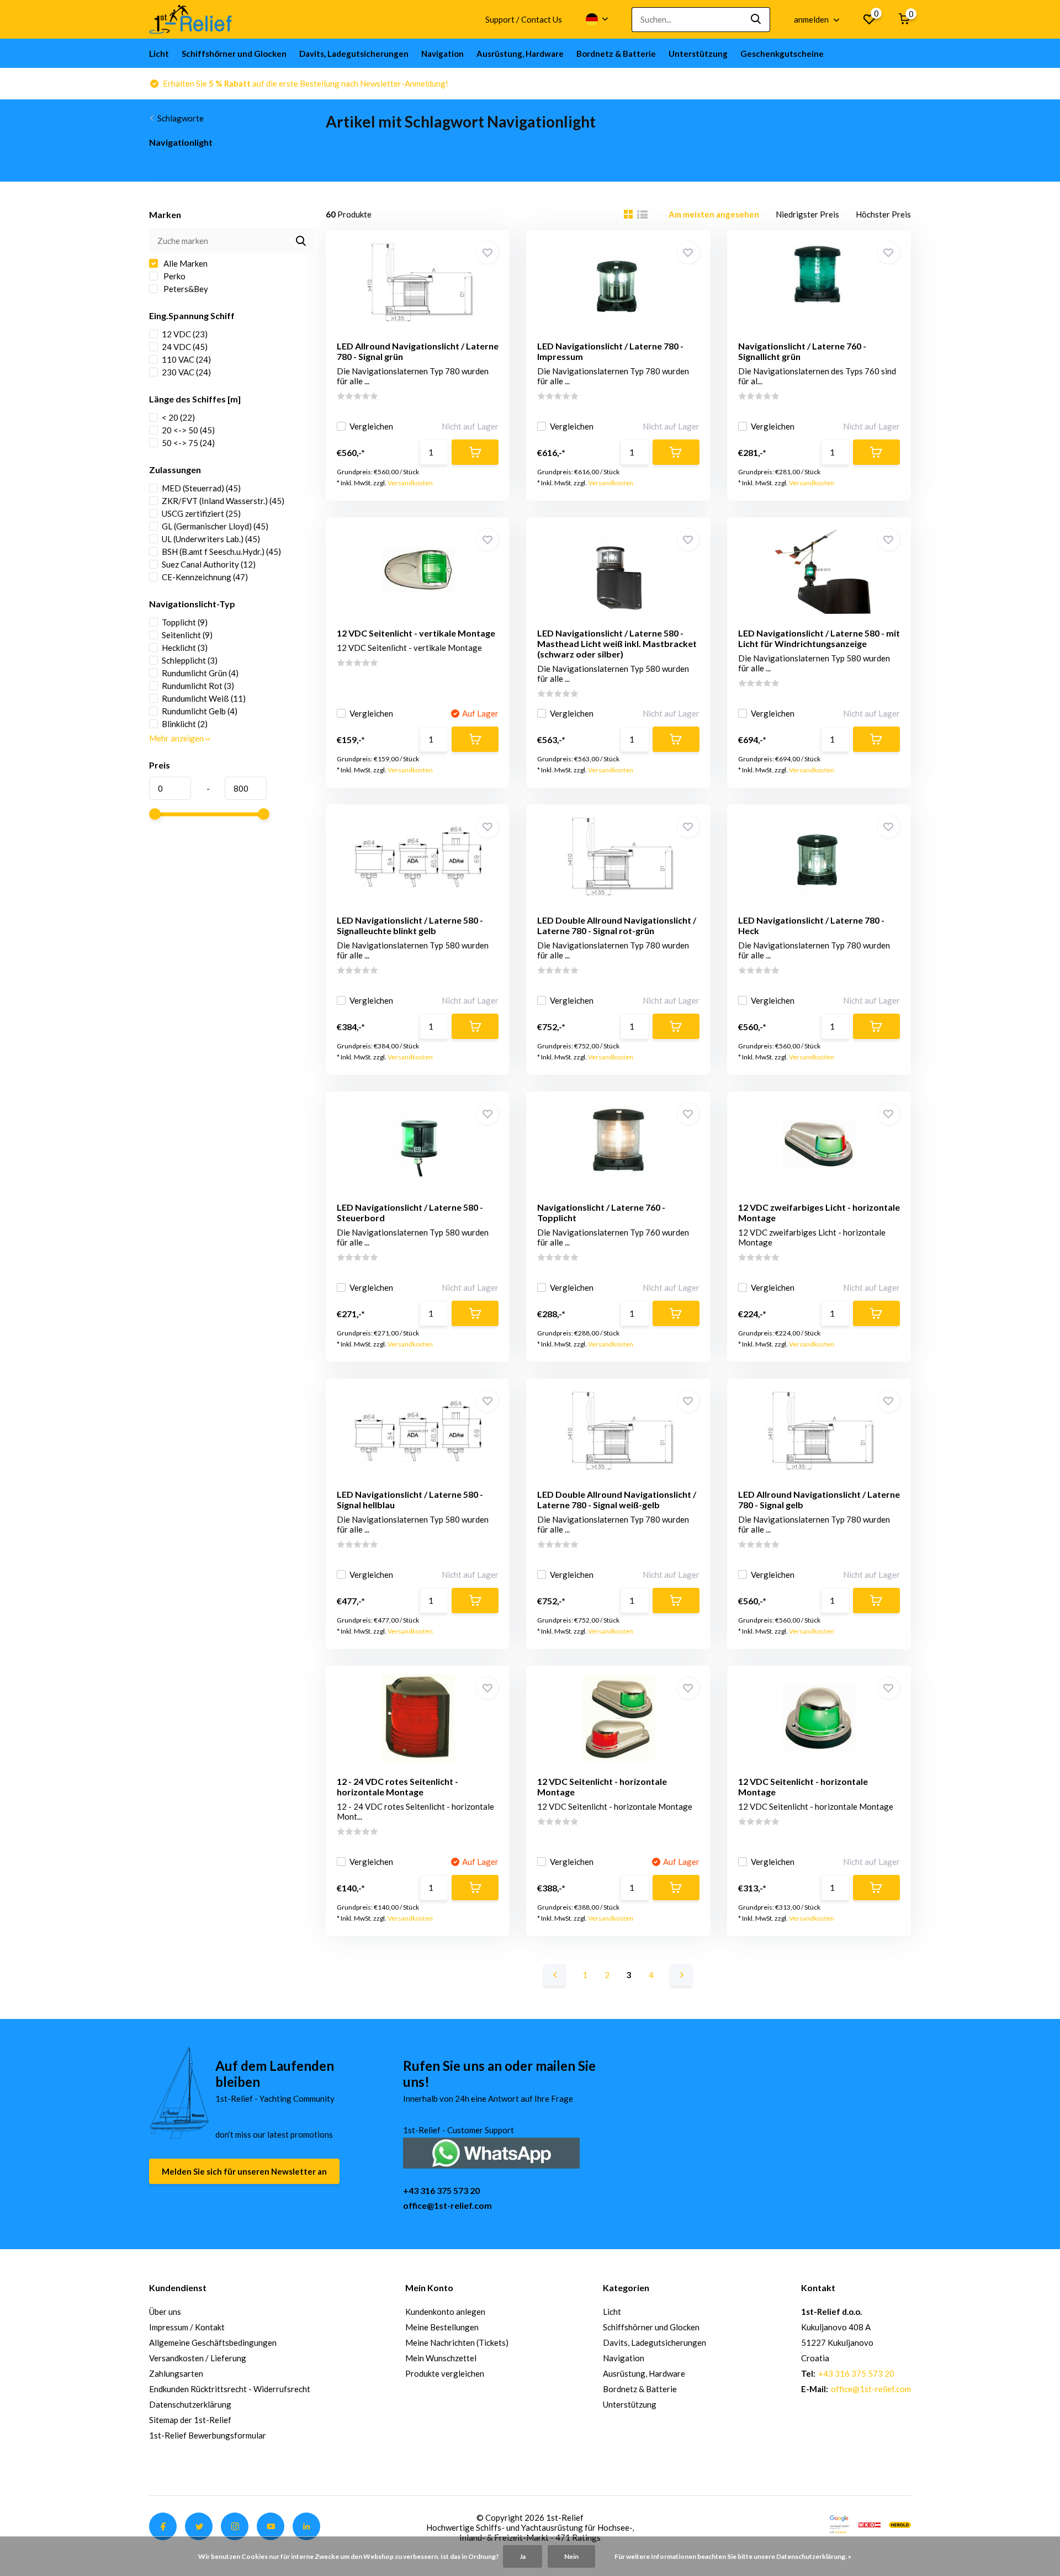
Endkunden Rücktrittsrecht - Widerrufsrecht (230, 2389)
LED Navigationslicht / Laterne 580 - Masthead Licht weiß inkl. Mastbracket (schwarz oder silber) (617, 643)
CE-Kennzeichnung (205, 577)
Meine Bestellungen (442, 2327)
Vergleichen (371, 426)
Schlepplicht (190, 660)
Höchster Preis (883, 214)
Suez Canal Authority (209, 564)
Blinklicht (185, 724)
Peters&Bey (185, 289)
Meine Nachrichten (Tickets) (457, 2342)
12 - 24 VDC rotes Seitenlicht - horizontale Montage (397, 1787)
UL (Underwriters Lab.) (211, 539)
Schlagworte (181, 118)
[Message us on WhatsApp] (491, 2152)
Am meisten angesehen (714, 214)
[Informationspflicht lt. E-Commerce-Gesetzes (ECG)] (870, 2524)
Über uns (165, 2312)
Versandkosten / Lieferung (198, 2358)
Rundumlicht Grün (200, 673)
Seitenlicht (187, 635)
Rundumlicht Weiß (204, 698)
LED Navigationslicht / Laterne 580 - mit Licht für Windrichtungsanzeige (819, 638)
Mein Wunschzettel (441, 2358)
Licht (159, 54)
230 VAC (186, 372)
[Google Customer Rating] (839, 2524)
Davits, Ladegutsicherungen (354, 54)
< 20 (178, 417)
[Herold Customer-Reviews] (900, 2524)
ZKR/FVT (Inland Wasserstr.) (223, 501)
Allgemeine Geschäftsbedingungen (213, 2342)
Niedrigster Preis (807, 214)
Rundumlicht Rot (198, 686)
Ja (523, 2556)
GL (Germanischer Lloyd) (215, 526)
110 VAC (186, 359)
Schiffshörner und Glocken (234, 54)
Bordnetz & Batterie (616, 54)
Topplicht (185, 622)
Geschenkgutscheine (782, 54)
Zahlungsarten (176, 2373)
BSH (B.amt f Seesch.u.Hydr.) (221, 552)
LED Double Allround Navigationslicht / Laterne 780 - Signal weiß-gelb (617, 1499)
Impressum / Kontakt (187, 2327)
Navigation (442, 54)
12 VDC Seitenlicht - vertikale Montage (416, 633)
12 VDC (185, 334)
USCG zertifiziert (201, 513)
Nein (571, 2556)
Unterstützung (698, 54)
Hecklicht (185, 648)
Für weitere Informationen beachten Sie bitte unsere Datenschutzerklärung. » (733, 2556)
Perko (174, 276)
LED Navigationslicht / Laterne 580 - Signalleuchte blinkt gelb (410, 925)
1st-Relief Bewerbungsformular (208, 2435)
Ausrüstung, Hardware (520, 54)
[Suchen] (756, 20)
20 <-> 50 (188, 430)
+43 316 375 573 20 (441, 2190)
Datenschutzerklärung (190, 2404)
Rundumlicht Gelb (200, 711)
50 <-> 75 (188, 443)
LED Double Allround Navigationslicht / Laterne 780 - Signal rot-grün (617, 925)
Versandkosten (410, 483)
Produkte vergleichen (445, 2373)
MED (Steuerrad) (201, 488)
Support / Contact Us (524, 19)
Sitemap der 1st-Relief (190, 2420)
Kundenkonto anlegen (445, 2312)
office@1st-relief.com (447, 2205)
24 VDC (185, 347)
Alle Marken (185, 263)
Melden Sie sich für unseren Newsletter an (244, 2171)
